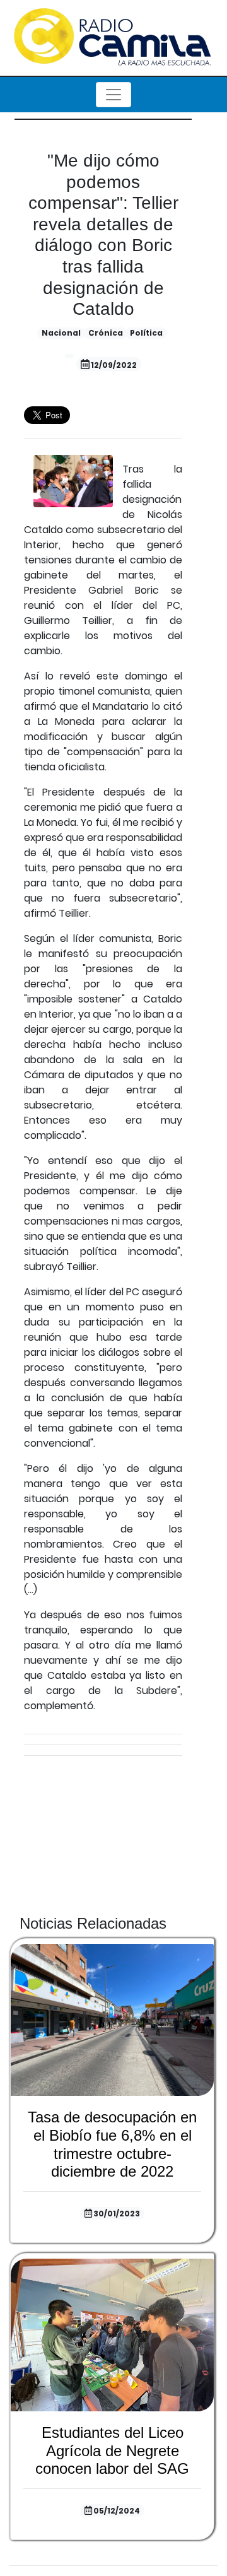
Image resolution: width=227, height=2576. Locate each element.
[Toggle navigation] (113, 95)
